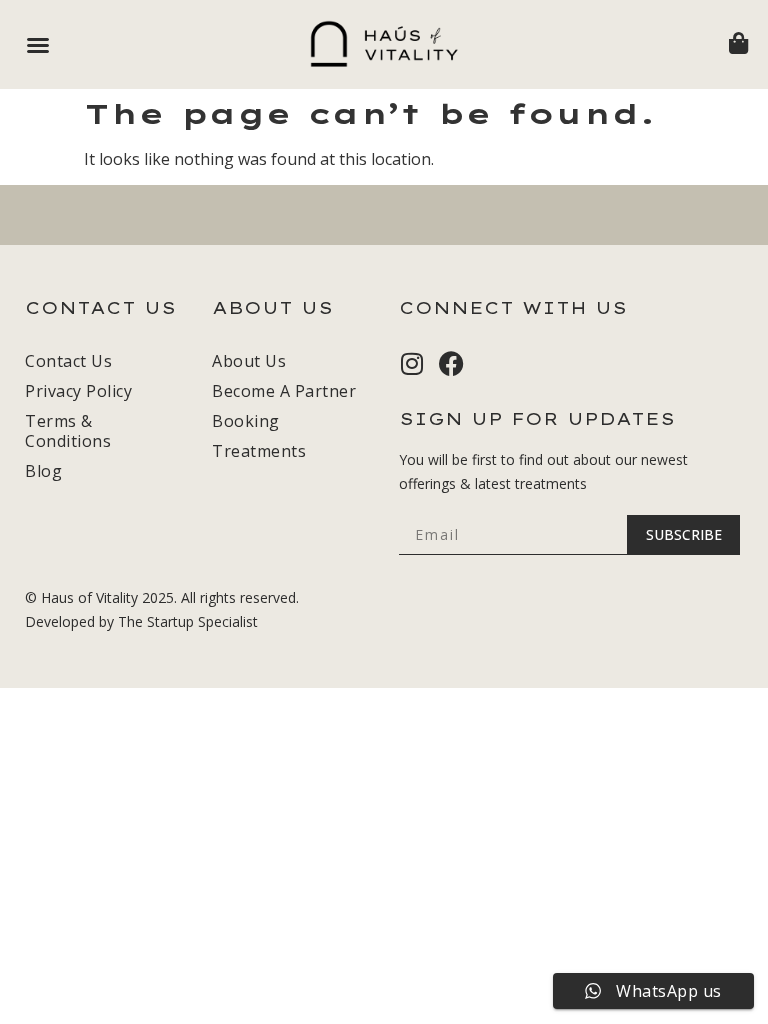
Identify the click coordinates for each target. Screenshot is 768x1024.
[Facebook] (451, 363)
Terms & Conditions (68, 431)
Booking (246, 421)
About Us (249, 361)
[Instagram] (411, 363)
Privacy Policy (78, 391)
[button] (38, 45)
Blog (43, 471)
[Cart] (738, 43)
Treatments (259, 451)
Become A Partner (284, 391)
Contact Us (68, 361)
